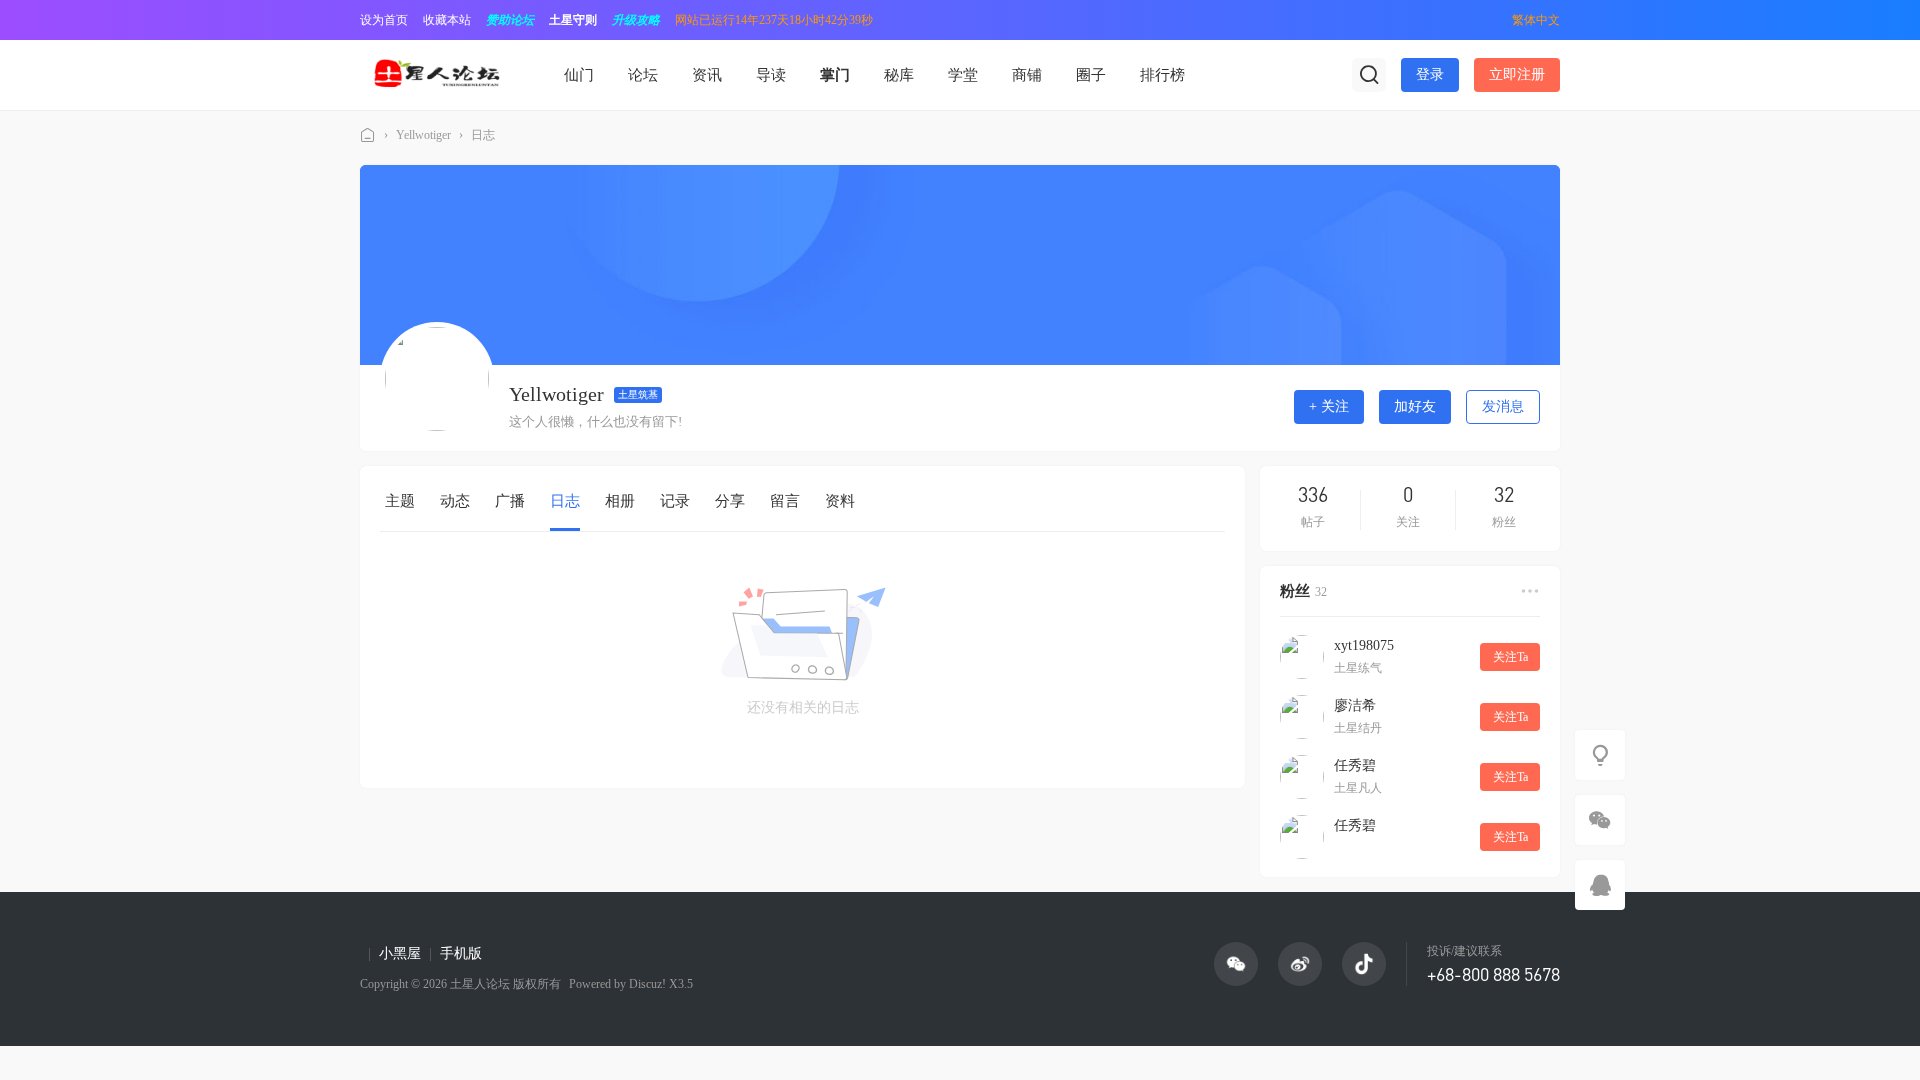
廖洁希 (1355, 705)
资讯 (707, 75)
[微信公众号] (1236, 964)
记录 (675, 501)
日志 (483, 135)
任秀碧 (1355, 765)
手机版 (461, 953)
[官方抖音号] (1364, 964)
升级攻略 (636, 20)
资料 (840, 501)
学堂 (963, 75)
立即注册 (1517, 74)
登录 (1430, 74)
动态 (455, 501)
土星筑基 (638, 394)
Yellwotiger (423, 135)
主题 (400, 501)
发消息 (1503, 406)
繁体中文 (1536, 20)
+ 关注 (1329, 406)
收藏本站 (447, 20)
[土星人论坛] (436, 74)
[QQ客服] (1600, 885)
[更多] (1530, 591)
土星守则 (573, 20)
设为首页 (384, 20)
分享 (730, 501)
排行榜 (1162, 75)
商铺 (1027, 75)
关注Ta (1510, 657)
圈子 (1091, 75)
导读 (771, 75)
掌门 (835, 75)
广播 (510, 501)
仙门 (579, 75)
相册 (620, 501)
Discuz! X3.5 (659, 984)
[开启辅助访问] (1483, 20)
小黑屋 (400, 953)
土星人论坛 (368, 135)
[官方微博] (1300, 964)
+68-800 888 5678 (1493, 974)
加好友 (1415, 406)
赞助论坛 (510, 20)
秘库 (899, 75)
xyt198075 (1364, 645)
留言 (785, 501)
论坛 (643, 75)
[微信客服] (1600, 820)
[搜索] (1369, 75)
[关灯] (1600, 755)
